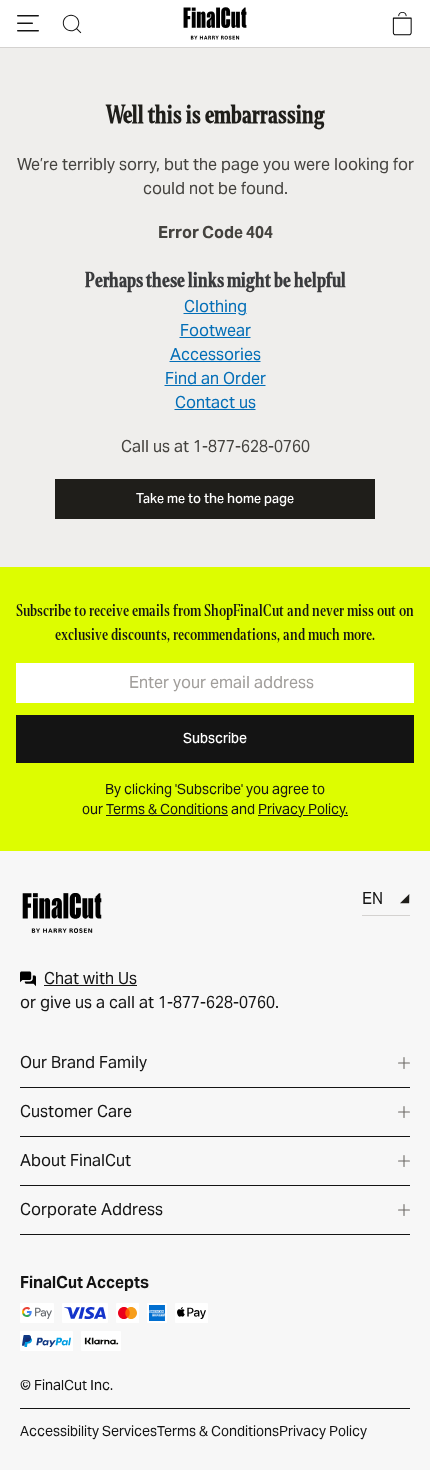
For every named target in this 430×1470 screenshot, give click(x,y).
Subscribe (215, 738)
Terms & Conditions (218, 1431)
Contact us (215, 402)
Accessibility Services (88, 1431)
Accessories (215, 354)
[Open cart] (402, 24)
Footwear (215, 330)
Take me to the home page (215, 498)
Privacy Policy (323, 1431)
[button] (28, 24)
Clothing (215, 306)
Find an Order (215, 378)
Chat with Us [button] (90, 978)
